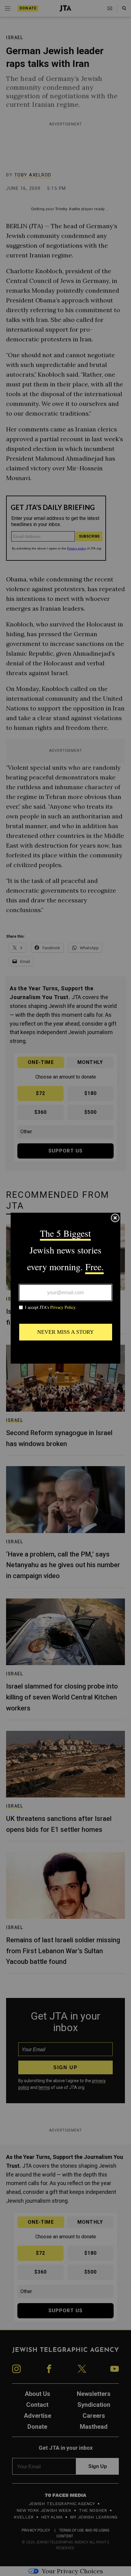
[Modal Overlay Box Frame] (65, 1288)
